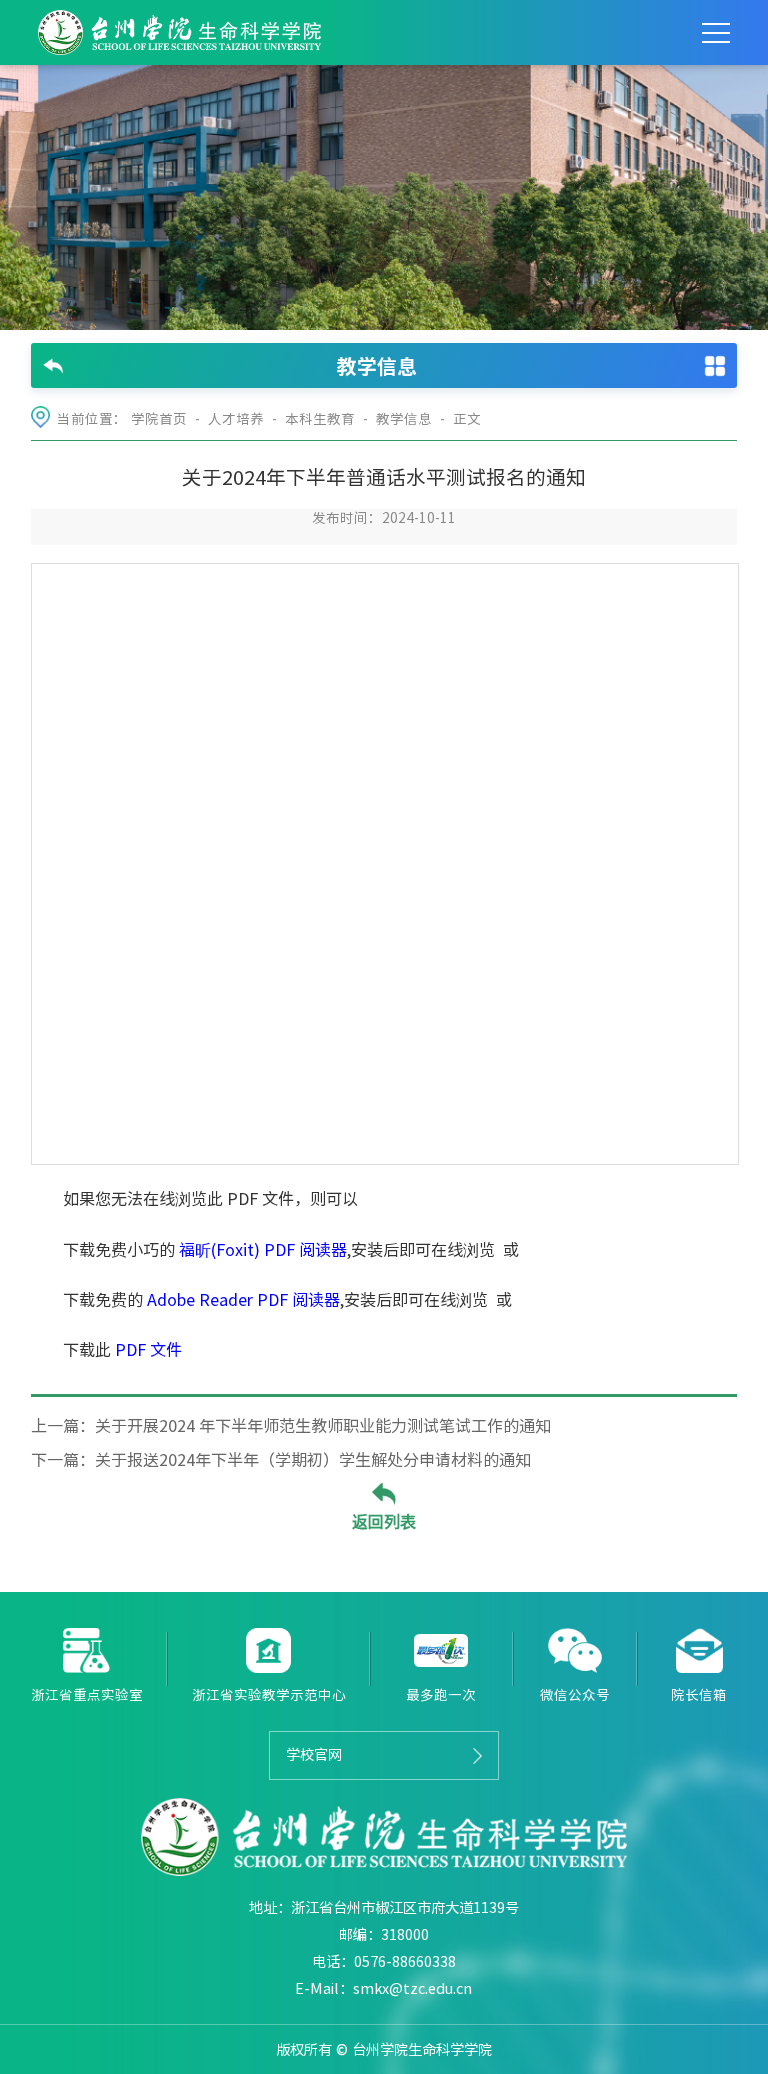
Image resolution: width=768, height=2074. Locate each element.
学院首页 (159, 419)
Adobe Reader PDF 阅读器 (243, 1300)
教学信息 (404, 419)
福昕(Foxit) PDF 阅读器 (263, 1250)
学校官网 (314, 1754)
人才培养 (236, 419)
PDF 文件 (148, 1350)
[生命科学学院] (179, 32)
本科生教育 (320, 419)
